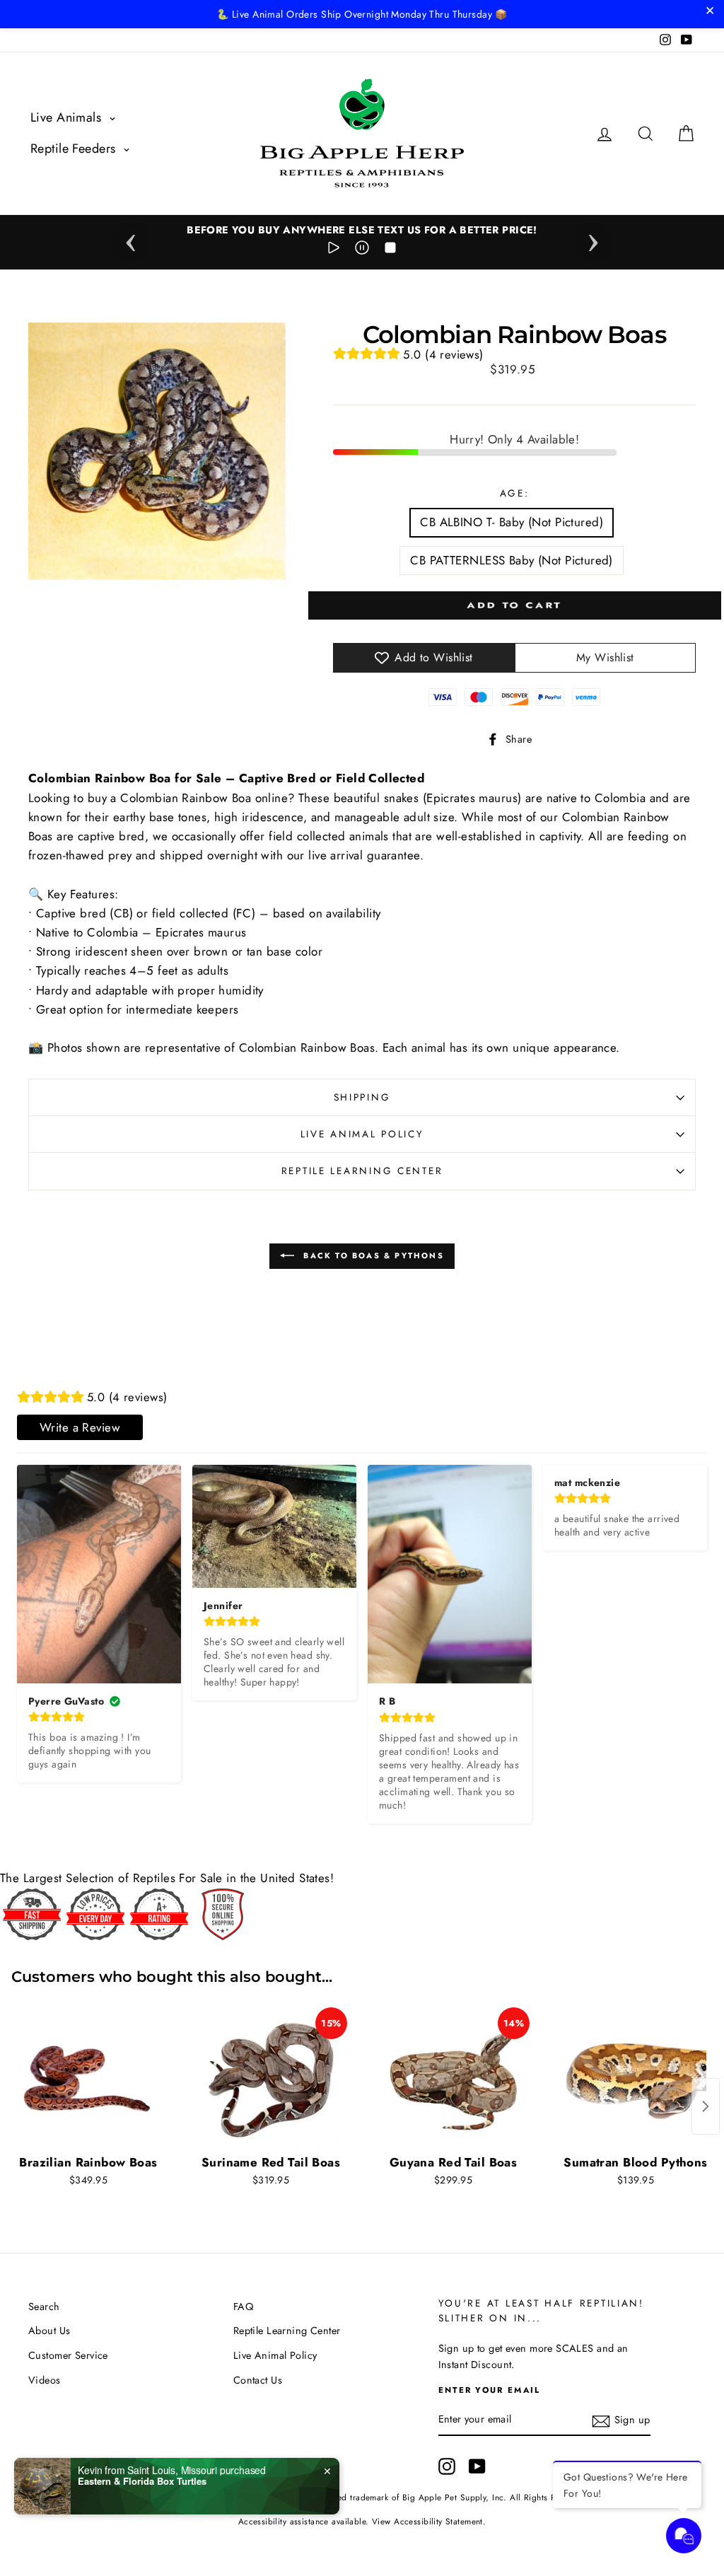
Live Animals (68, 117)
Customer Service (68, 2355)
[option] (362, 230)
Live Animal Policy (362, 1134)
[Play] (334, 250)
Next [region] (593, 238)
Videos (45, 2380)
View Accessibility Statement (427, 2521)
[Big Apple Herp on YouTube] (477, 2466)
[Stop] (390, 250)
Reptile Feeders (75, 149)
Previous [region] (131, 238)
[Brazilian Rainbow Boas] (88, 2078)
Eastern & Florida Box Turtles (142, 2481)
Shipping (362, 1097)
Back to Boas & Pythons (372, 1255)
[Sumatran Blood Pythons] (636, 2078)
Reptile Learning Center (362, 1171)
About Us (49, 2331)
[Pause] (362, 250)
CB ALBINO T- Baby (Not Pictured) (512, 522)
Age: (515, 493)
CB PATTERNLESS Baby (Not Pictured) (511, 560)
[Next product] (706, 2106)
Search (44, 2307)
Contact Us (258, 2380)
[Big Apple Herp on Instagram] (447, 2466)
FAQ (243, 2307)
